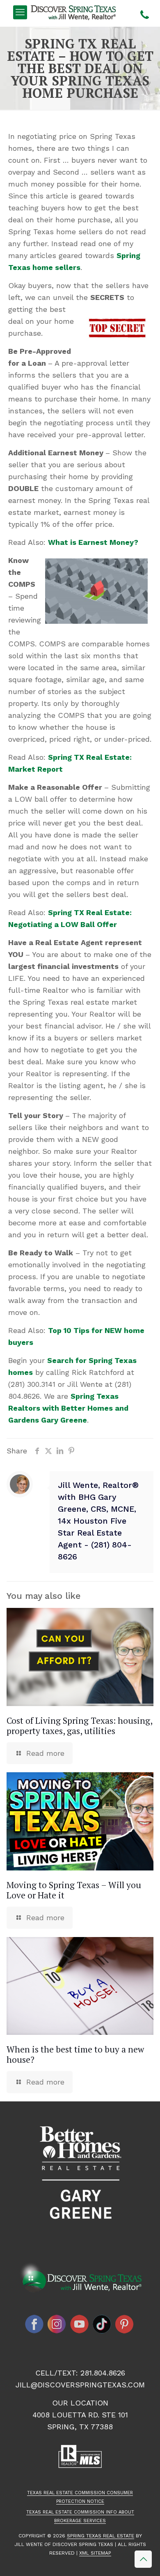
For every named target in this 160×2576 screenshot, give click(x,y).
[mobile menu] (20, 12)
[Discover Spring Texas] (75, 12)
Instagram (57, 2324)
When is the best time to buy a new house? (75, 2054)
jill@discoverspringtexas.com (80, 2385)
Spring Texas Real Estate (101, 2536)
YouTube (80, 2324)
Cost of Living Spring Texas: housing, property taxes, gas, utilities (79, 1726)
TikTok (102, 2324)
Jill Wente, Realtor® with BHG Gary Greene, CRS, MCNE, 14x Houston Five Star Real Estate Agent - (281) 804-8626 (98, 1521)
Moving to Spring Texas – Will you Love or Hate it (74, 1890)
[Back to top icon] (143, 2559)
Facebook (34, 2324)
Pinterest (125, 2324)
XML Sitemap (95, 2553)
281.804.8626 (103, 2373)
